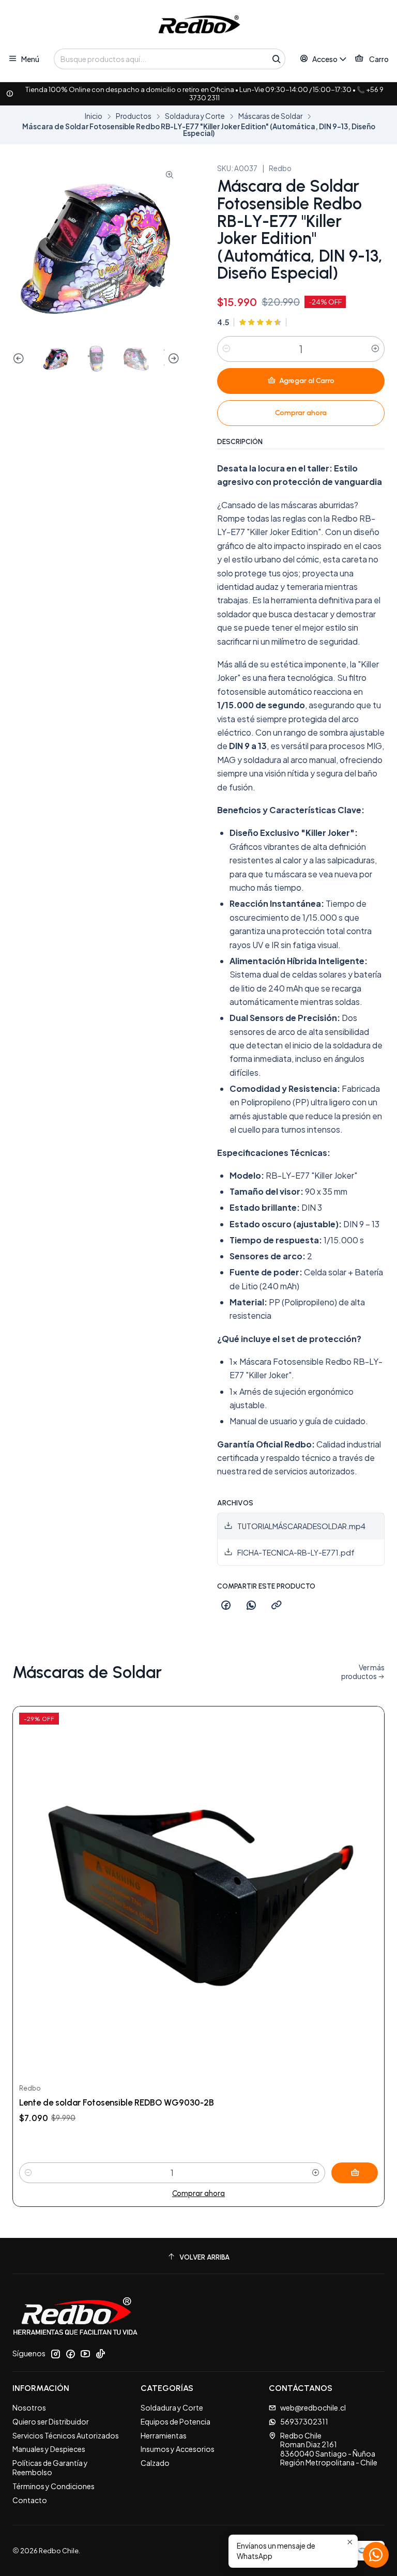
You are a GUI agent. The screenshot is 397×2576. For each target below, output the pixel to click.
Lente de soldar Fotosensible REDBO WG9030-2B (117, 2102)
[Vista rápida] (365, 1892)
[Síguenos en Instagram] (55, 2354)
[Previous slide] (20, 359)
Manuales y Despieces (49, 2449)
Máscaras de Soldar (270, 116)
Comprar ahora (198, 2193)
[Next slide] (172, 359)
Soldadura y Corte (195, 116)
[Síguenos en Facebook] (70, 2354)
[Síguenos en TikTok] (100, 2354)
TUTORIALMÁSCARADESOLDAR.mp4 (301, 1526)
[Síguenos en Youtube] (85, 2354)
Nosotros (29, 2407)
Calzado (155, 2463)
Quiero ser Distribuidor (51, 2421)
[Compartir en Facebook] (226, 1606)
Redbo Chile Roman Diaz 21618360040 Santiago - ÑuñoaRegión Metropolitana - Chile (329, 2449)
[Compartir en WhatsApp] (251, 1606)
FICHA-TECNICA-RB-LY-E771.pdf (296, 1552)
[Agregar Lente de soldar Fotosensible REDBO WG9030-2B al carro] (355, 2173)
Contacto (30, 2500)
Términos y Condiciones (54, 2486)
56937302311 (304, 2421)
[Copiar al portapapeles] (277, 1606)
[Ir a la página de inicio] (198, 26)
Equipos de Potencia (175, 2421)
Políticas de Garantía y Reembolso (50, 2467)
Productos (134, 116)
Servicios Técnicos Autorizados (66, 2435)
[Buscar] (277, 59)
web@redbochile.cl (313, 2407)
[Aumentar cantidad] (375, 349)
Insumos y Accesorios (178, 2449)
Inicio (94, 116)
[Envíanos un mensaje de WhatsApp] (376, 2555)
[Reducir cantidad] (226, 349)
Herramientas (164, 2435)
